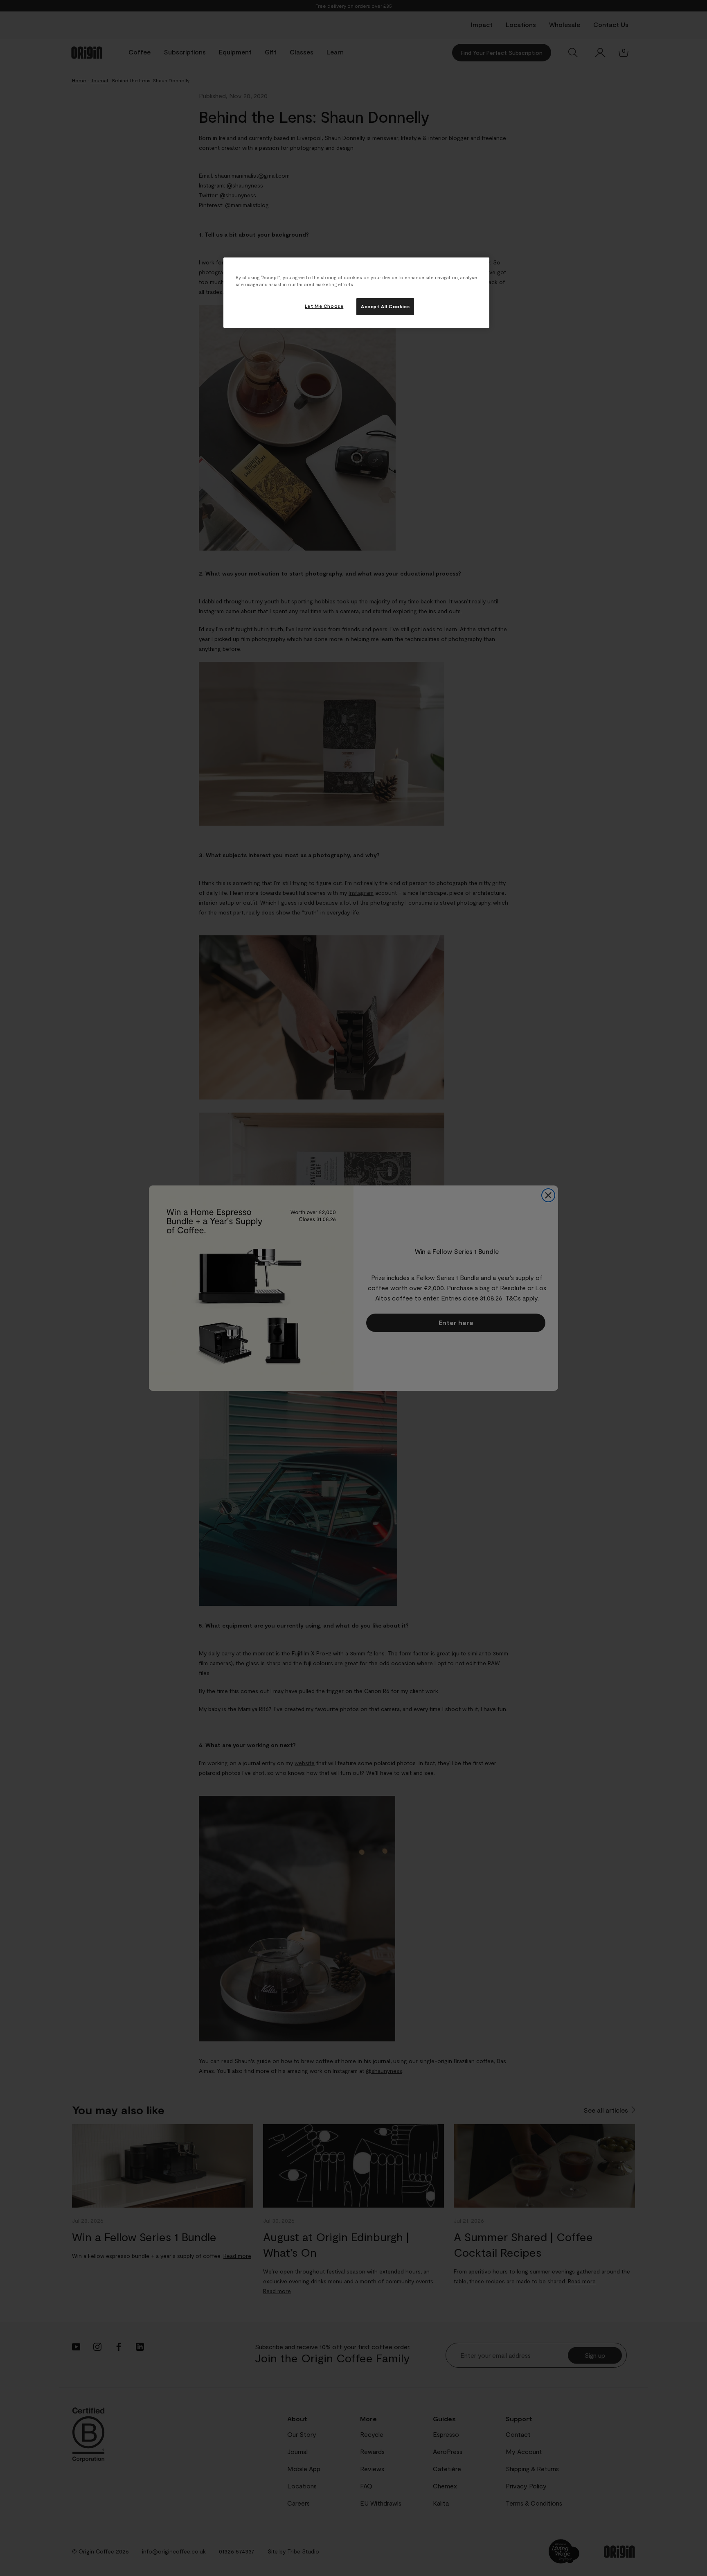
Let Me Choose (324, 306)
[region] (356, 293)
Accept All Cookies (385, 306)
